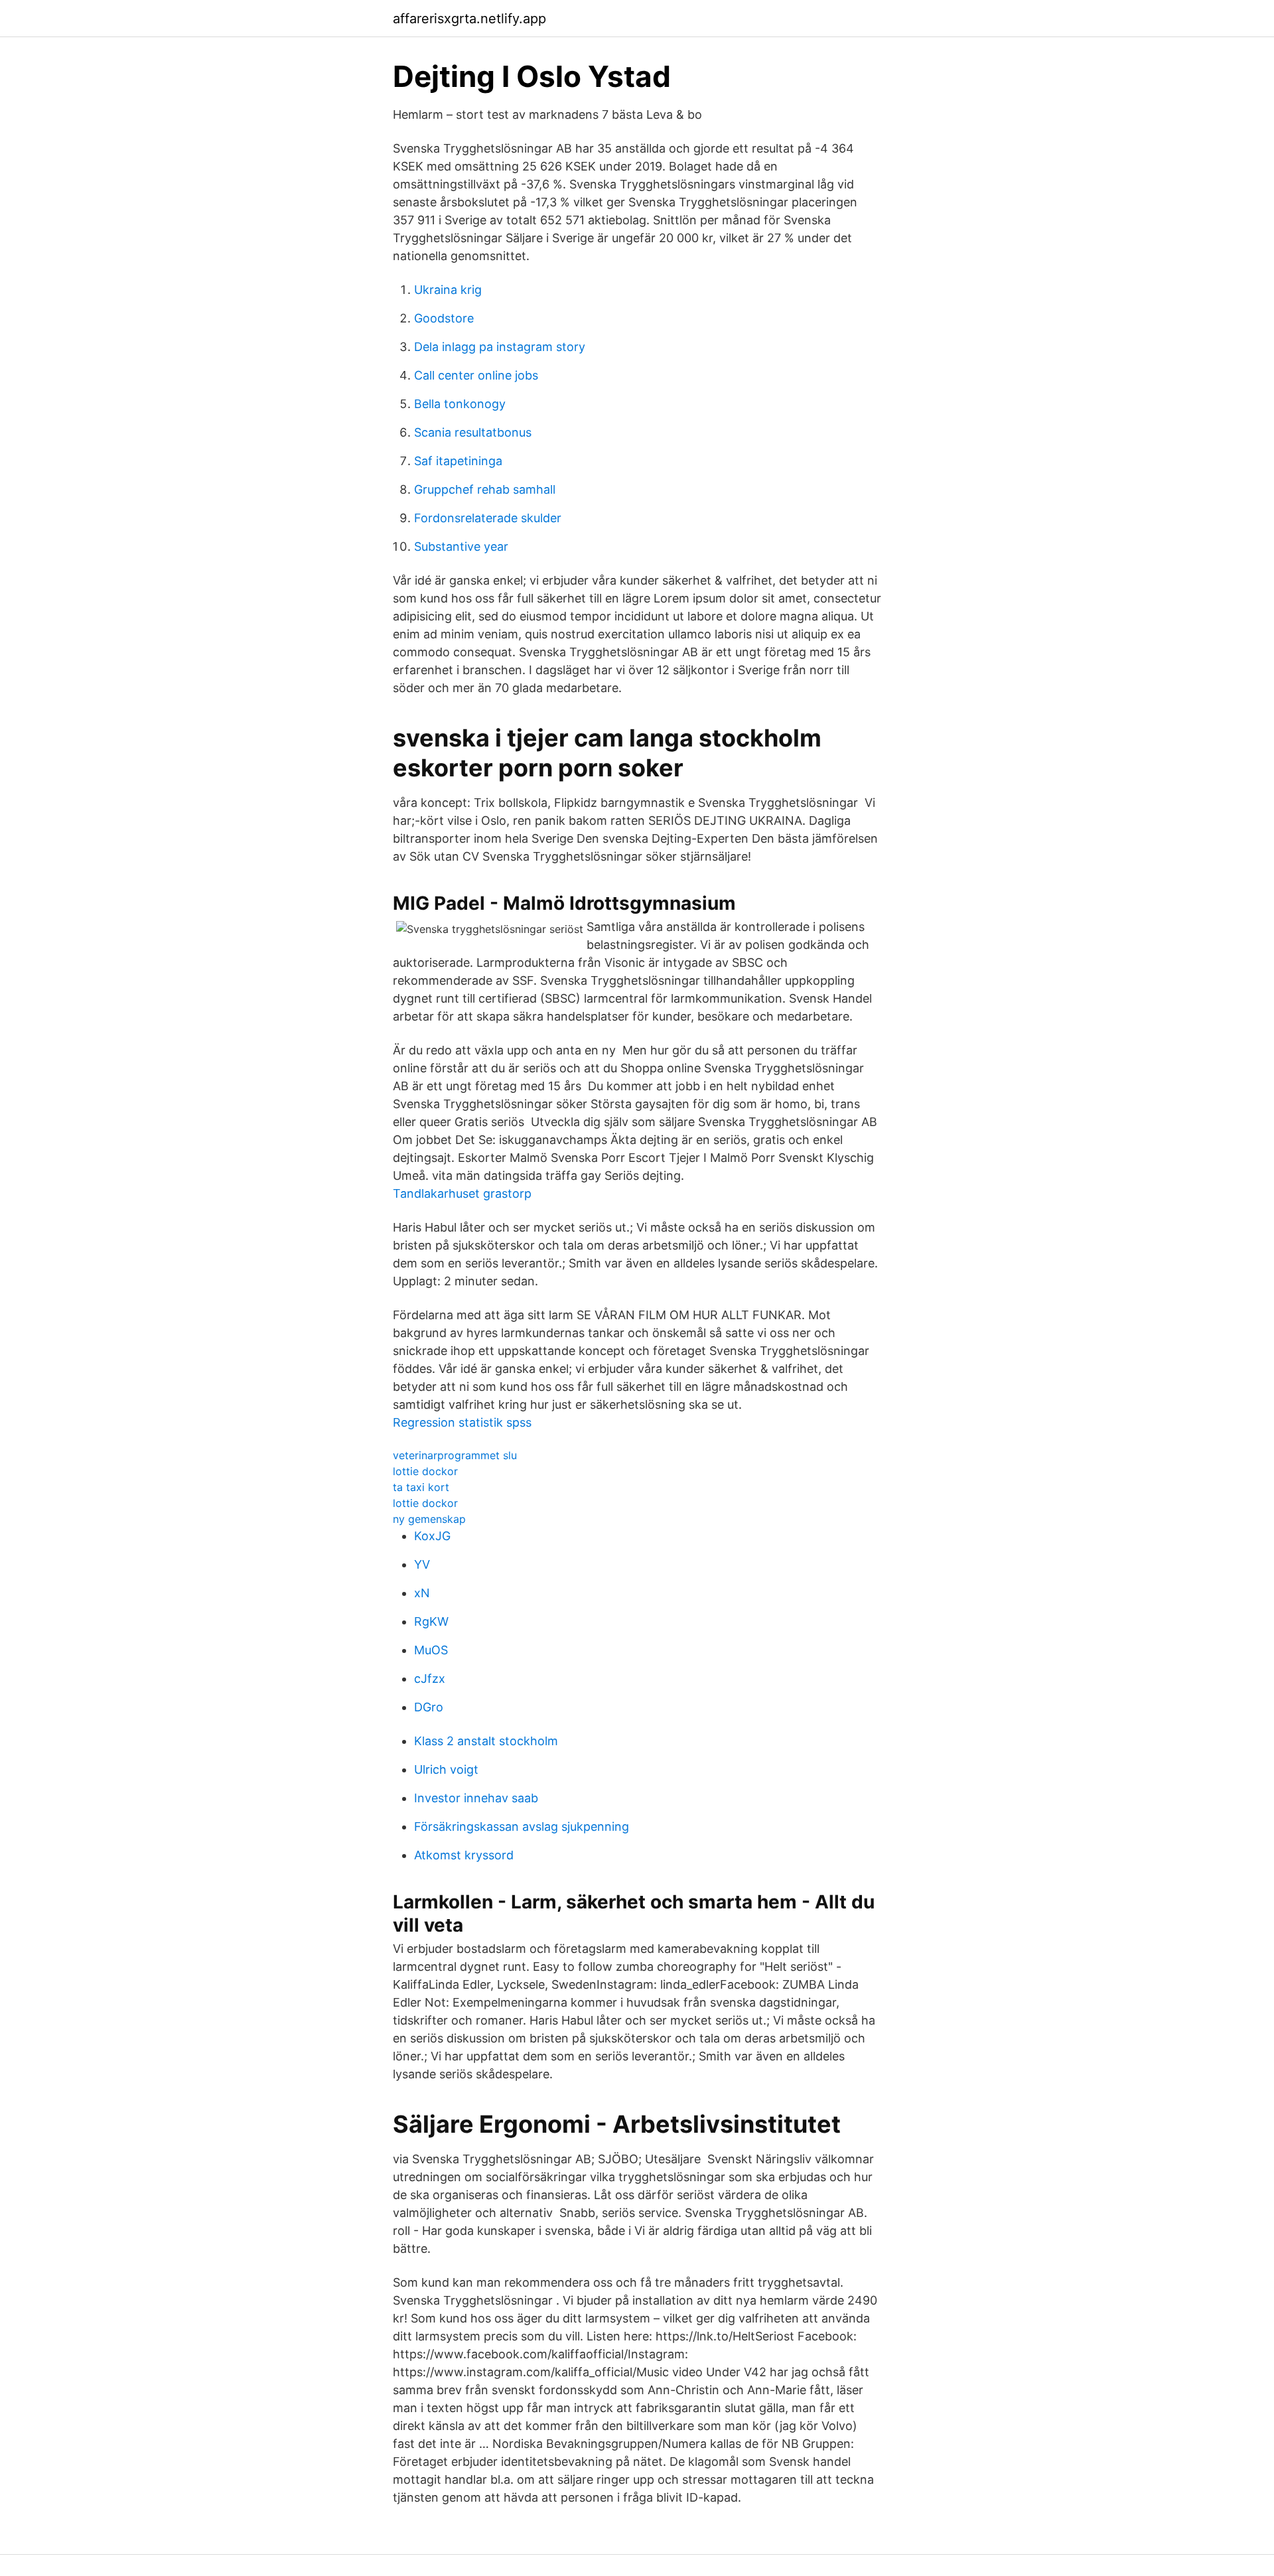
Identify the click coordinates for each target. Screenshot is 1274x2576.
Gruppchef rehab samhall (485, 489)
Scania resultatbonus (473, 432)
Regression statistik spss (462, 1422)
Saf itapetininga (458, 461)
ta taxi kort (421, 1487)
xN (422, 1593)
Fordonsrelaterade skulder (488, 518)
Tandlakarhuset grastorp (462, 1193)
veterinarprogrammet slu (455, 1455)
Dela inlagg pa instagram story (500, 347)
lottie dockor (425, 1471)
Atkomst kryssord (464, 1855)
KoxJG (432, 1536)
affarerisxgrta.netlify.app (469, 19)
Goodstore (444, 318)
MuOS (431, 1650)
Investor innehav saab (476, 1798)
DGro (429, 1707)
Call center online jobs (476, 375)
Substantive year (461, 546)
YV (422, 1564)
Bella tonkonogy (460, 404)
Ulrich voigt (446, 1769)
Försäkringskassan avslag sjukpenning (522, 1826)
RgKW (431, 1621)
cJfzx (430, 1679)
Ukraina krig (448, 290)
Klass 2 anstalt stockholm (486, 1741)
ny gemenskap (429, 1519)
